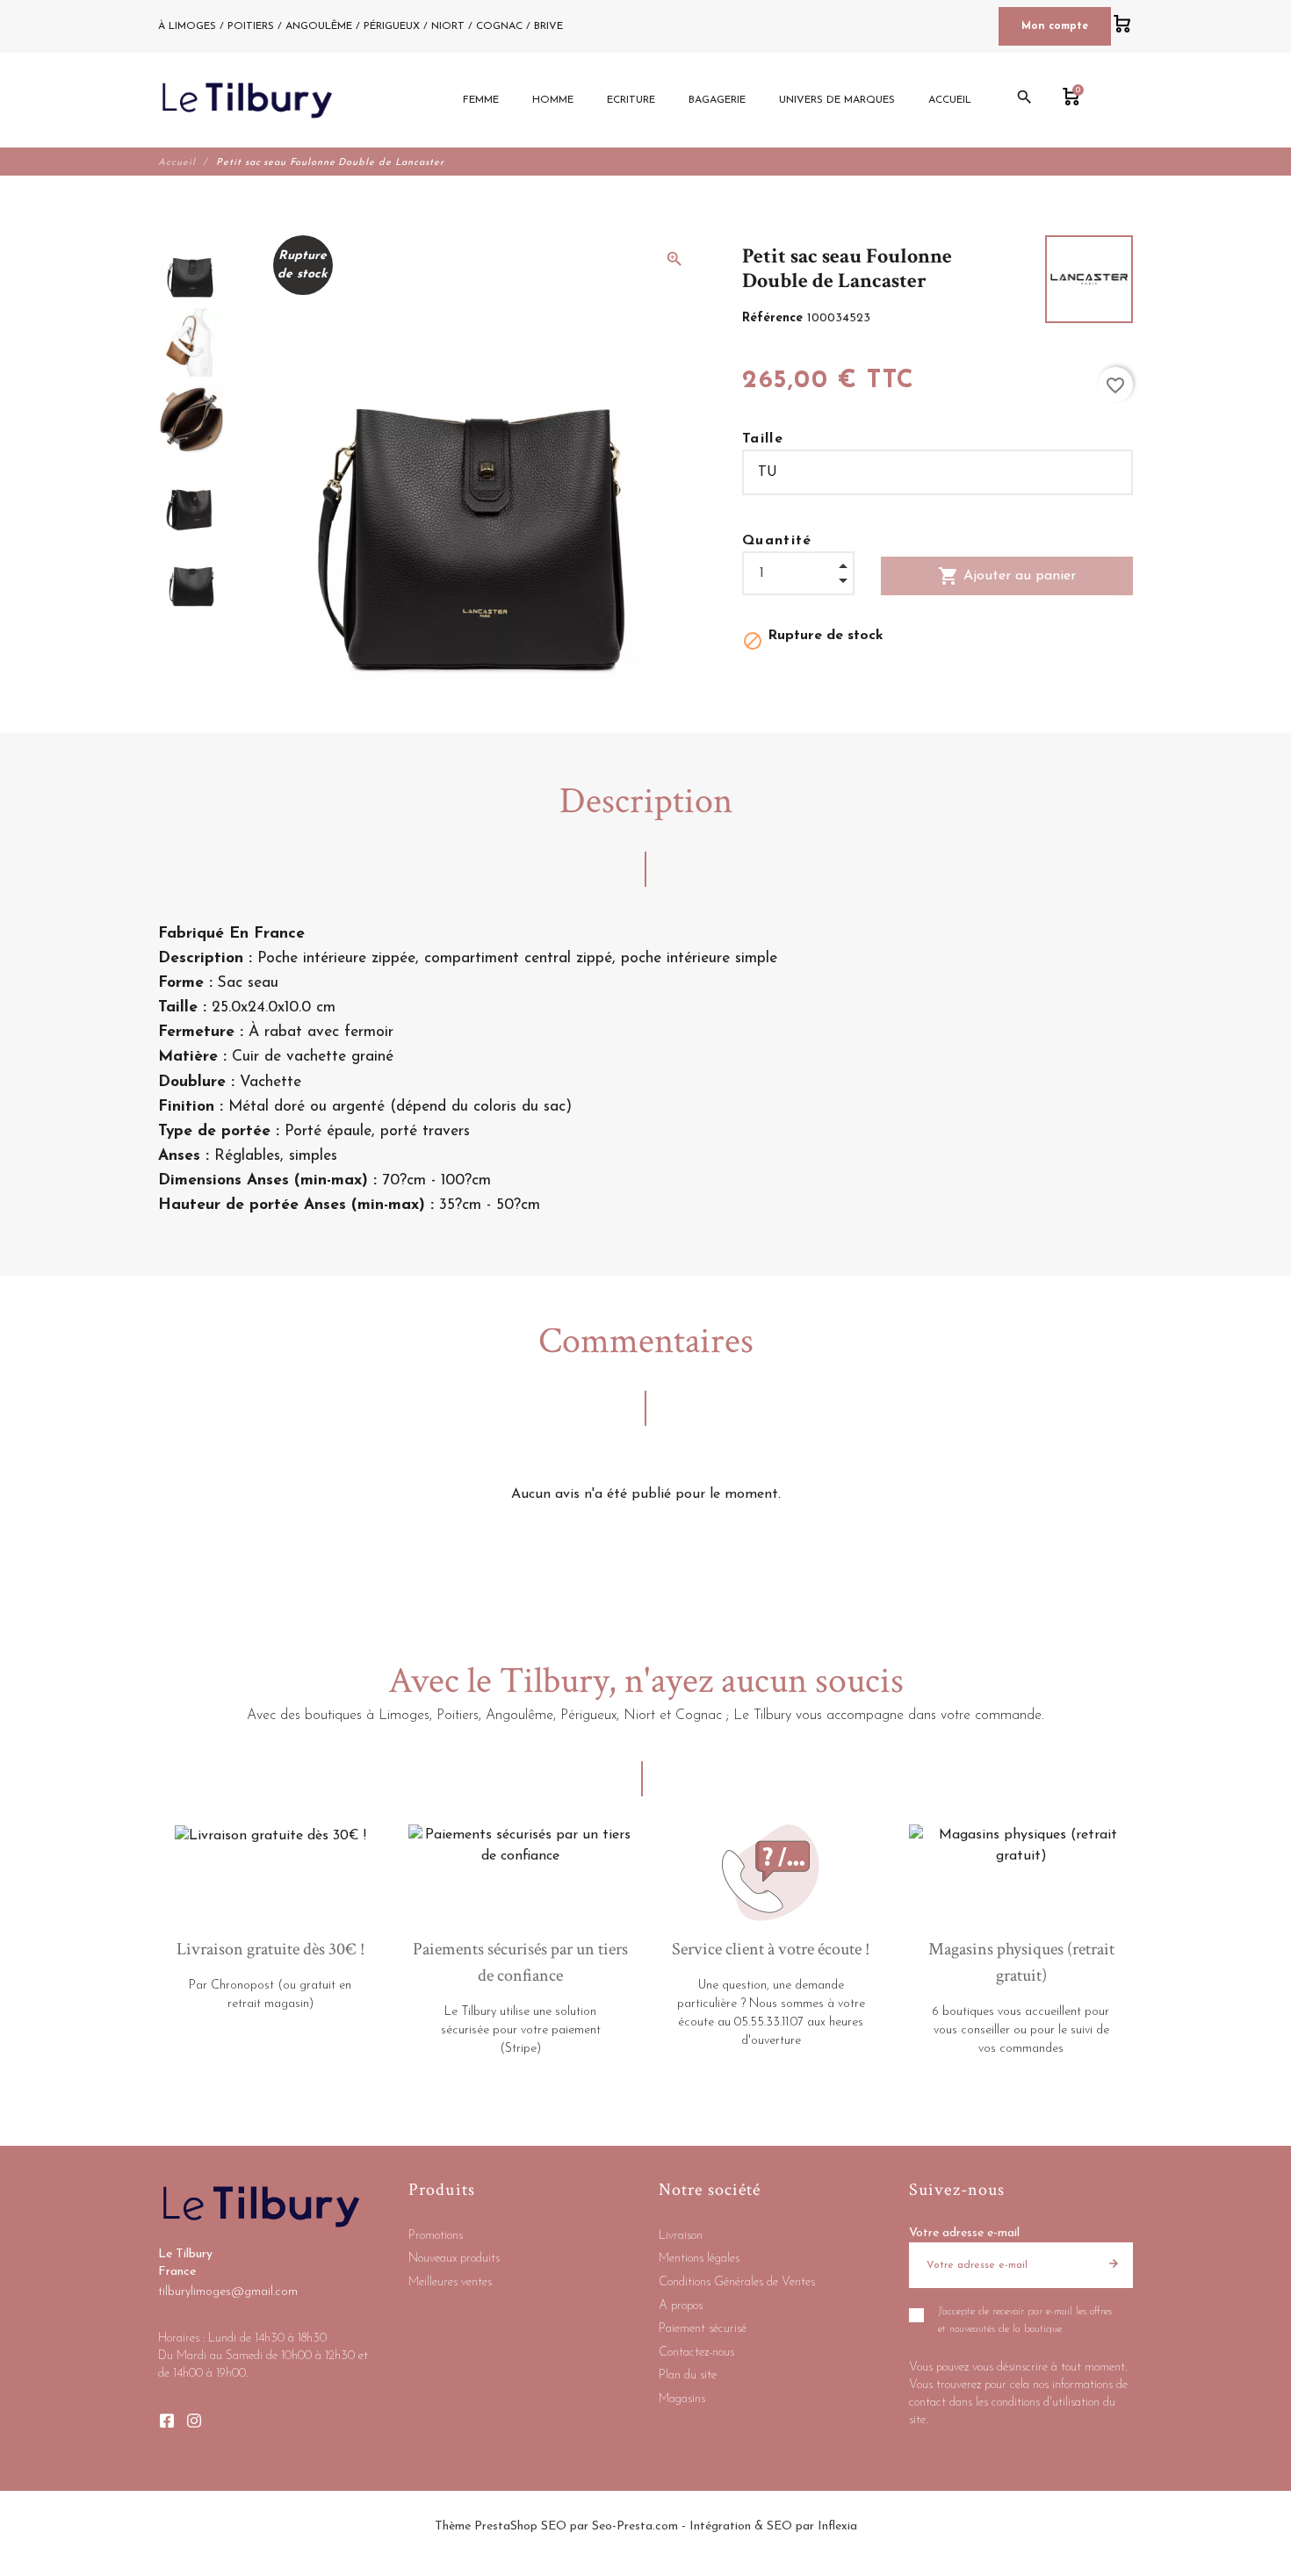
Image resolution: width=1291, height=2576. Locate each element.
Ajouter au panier (1007, 576)
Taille (763, 439)
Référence (775, 318)
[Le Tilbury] (247, 100)
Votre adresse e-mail (964, 2233)
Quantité (777, 541)
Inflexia (837, 2526)
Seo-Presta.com (635, 2526)
